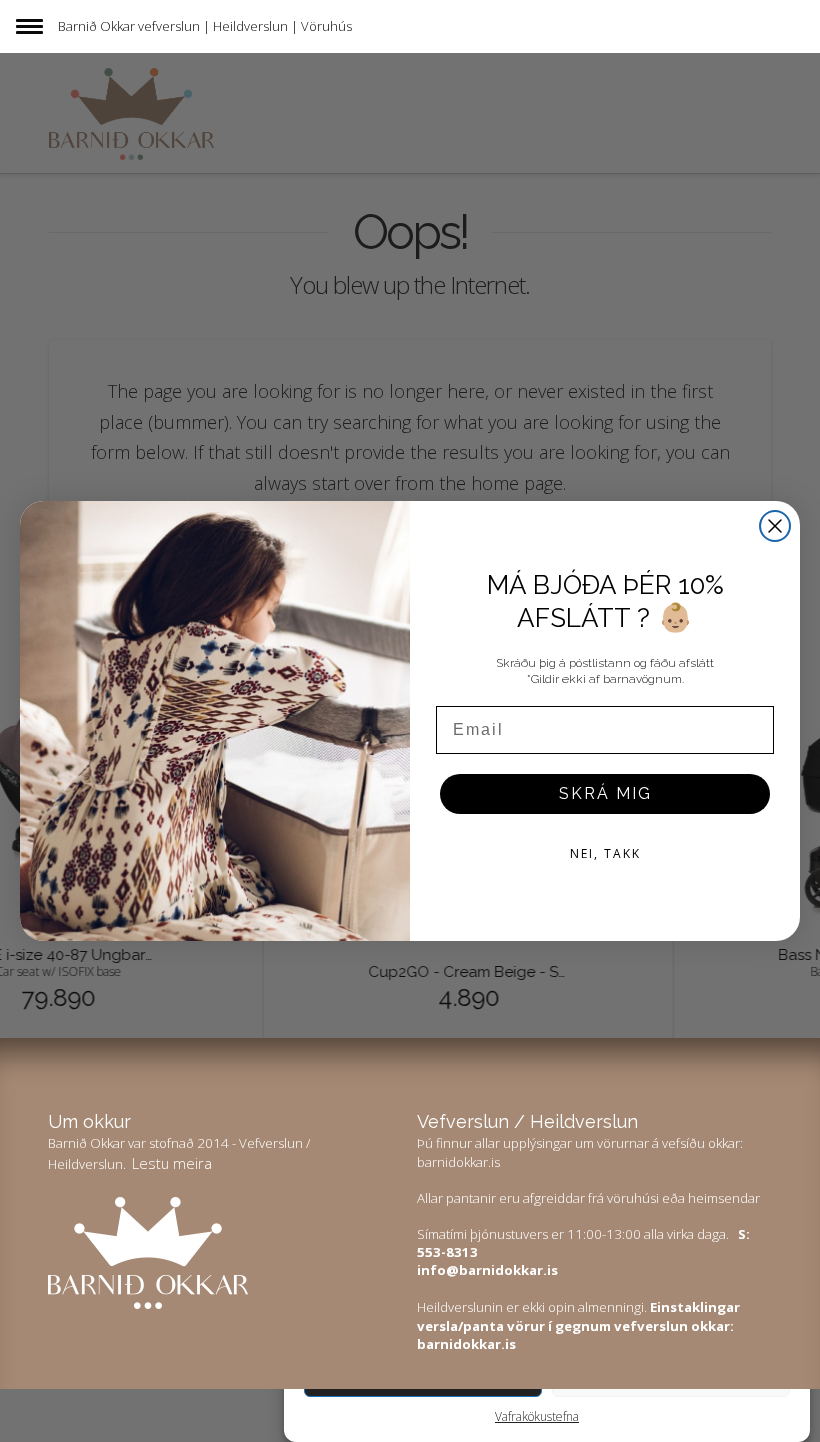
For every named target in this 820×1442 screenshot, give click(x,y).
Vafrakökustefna (537, 1416)
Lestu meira (172, 1163)
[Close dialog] (775, 526)
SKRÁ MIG (605, 793)
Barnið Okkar (96, 26)
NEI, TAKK (605, 853)
